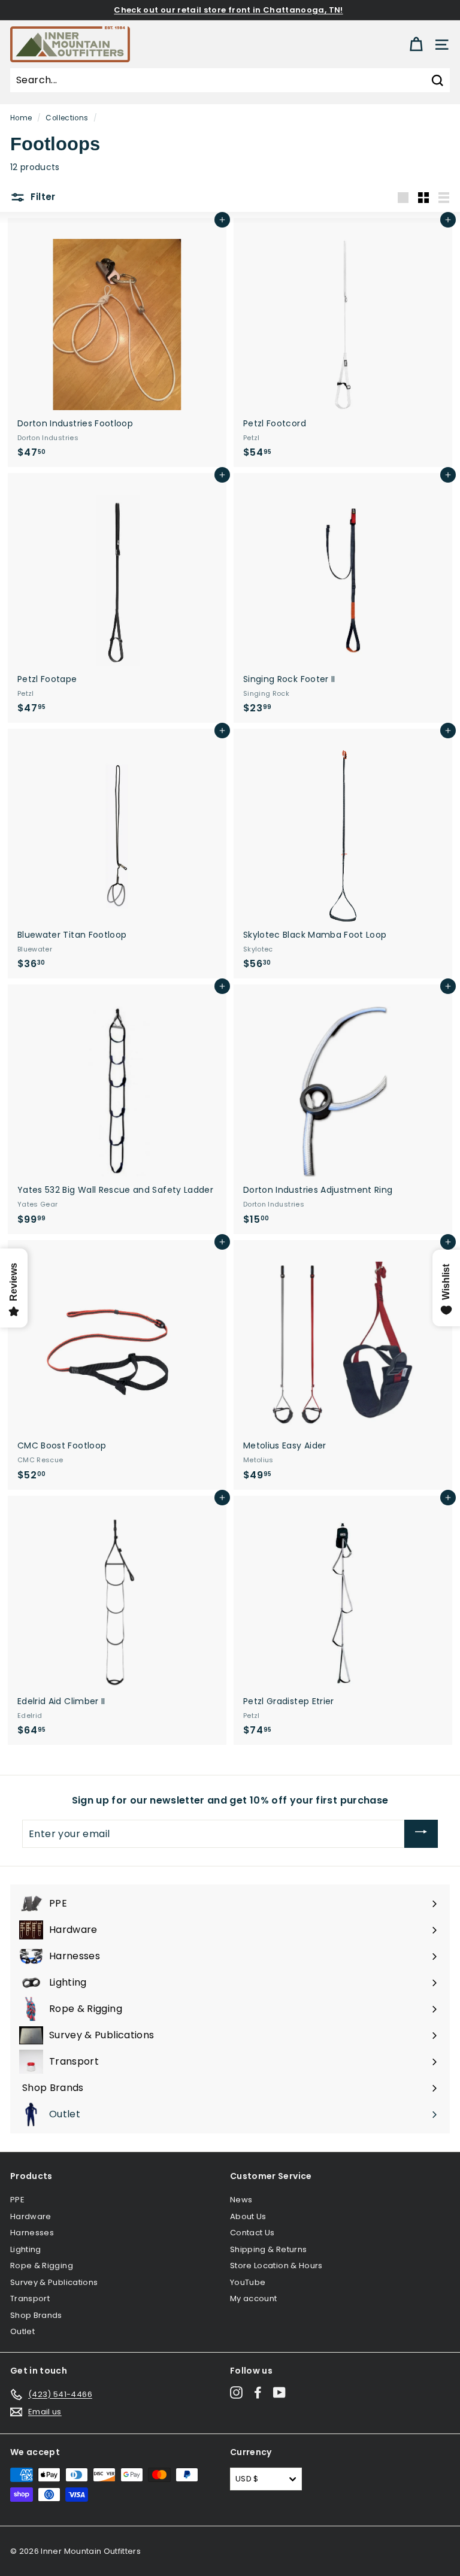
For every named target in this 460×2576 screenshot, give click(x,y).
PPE (17, 2200)
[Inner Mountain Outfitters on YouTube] (279, 2392)
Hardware (31, 2216)
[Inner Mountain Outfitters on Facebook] (258, 2392)
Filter (42, 197)
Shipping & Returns (268, 2249)
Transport (30, 2298)
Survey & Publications (54, 2282)
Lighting (26, 2249)
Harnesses (32, 2233)
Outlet (22, 2331)
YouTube (248, 2282)
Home (21, 118)
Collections (67, 118)
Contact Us (252, 2233)
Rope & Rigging (42, 2266)
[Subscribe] (421, 1834)
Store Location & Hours (276, 2266)
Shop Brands (36, 2315)
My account (254, 2298)
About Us (248, 2216)
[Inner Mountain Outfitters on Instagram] (236, 2392)
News (241, 2200)
